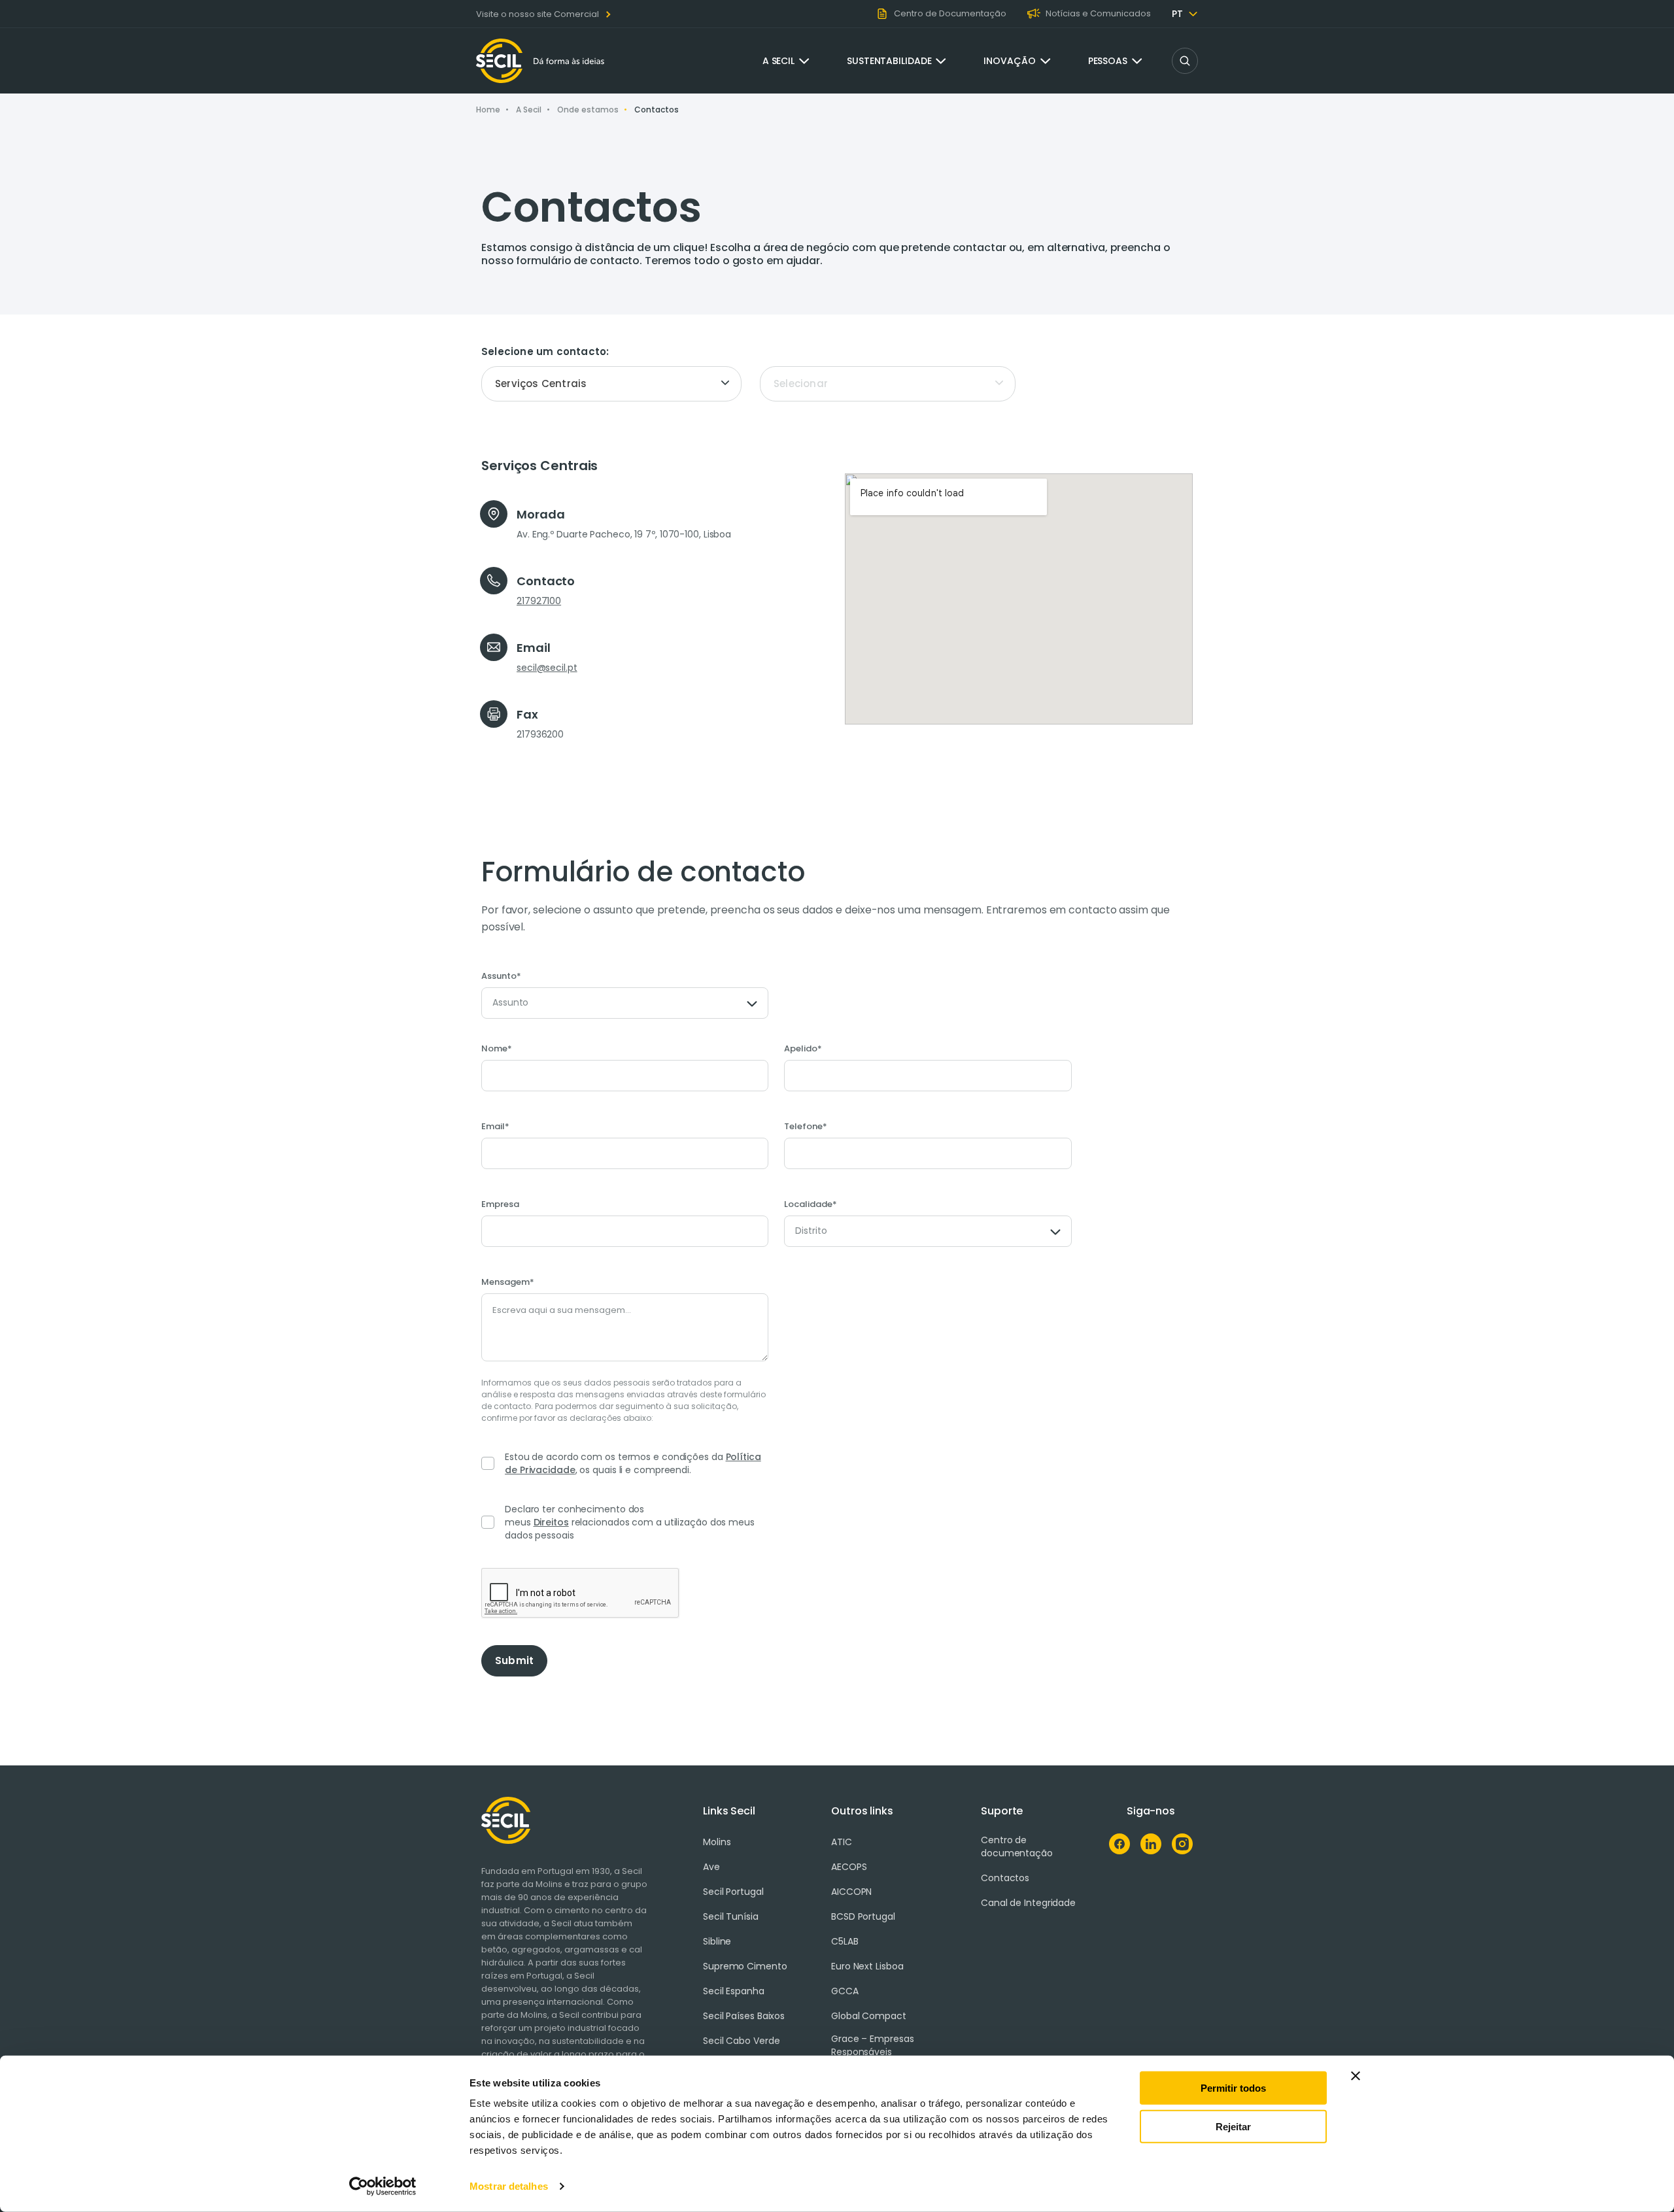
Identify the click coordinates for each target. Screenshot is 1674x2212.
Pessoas (1108, 61)
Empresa (500, 1204)
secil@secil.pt (547, 668)
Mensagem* (508, 1282)
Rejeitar (1233, 2126)
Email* (495, 1127)
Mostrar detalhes (509, 2186)
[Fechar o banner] (1356, 2076)
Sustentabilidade (889, 61)
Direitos (551, 1522)
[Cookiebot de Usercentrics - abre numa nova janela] (383, 2186)
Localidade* (811, 1204)
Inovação (1009, 61)
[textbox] (888, 384)
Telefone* (806, 1127)
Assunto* (501, 976)
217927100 (539, 601)
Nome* (497, 1049)
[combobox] (611, 384)
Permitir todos (1233, 2088)
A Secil (778, 61)
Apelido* (803, 1049)
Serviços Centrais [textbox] (541, 383)
